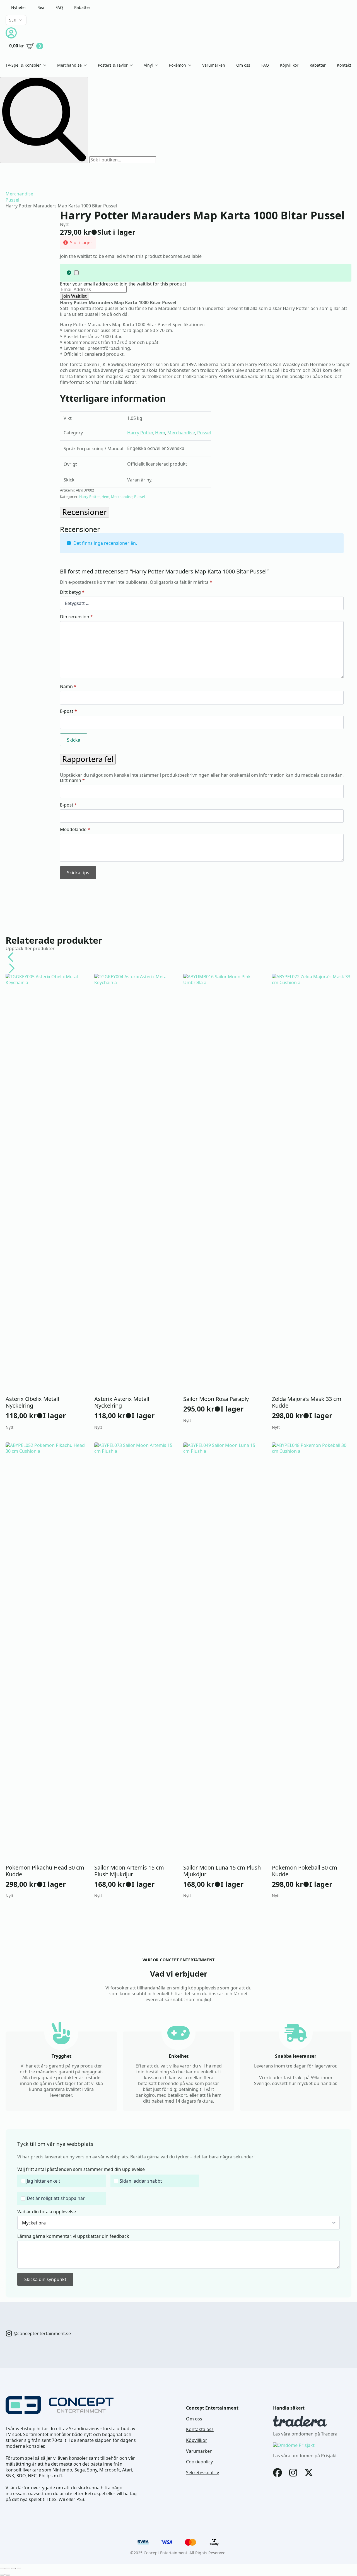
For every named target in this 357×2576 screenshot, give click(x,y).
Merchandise (69, 65)
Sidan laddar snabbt (141, 2181)
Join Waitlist (74, 296)
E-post (68, 711)
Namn (68, 686)
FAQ (59, 7)
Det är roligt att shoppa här (56, 2198)
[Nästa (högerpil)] (8, 2575)
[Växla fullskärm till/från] (8, 2568)
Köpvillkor (289, 65)
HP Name (12, 2134)
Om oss (243, 65)
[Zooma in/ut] (2, 2568)
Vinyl (148, 65)
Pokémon (178, 65)
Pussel (12, 200)
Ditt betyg (72, 592)
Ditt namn (72, 780)
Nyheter (19, 7)
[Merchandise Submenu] (87, 65)
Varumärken (214, 65)
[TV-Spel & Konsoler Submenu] (46, 65)
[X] (309, 2473)
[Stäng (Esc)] (19, 2568)
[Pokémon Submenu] (191, 65)
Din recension (76, 617)
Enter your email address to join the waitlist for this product (123, 284)
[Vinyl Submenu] (158, 65)
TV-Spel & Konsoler (23, 65)
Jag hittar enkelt (44, 2181)
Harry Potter (140, 433)
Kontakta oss (200, 2429)
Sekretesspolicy (202, 2473)
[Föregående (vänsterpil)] (2, 2575)
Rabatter (82, 7)
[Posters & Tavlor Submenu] (133, 65)
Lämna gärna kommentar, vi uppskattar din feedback (73, 2236)
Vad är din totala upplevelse (47, 2212)
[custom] (9, 2333)
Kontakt (344, 65)
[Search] (44, 120)
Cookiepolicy (199, 2462)
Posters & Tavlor (113, 65)
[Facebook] (278, 2473)
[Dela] (13, 2568)
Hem (160, 433)
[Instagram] (293, 2473)
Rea (41, 7)
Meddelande (75, 829)
